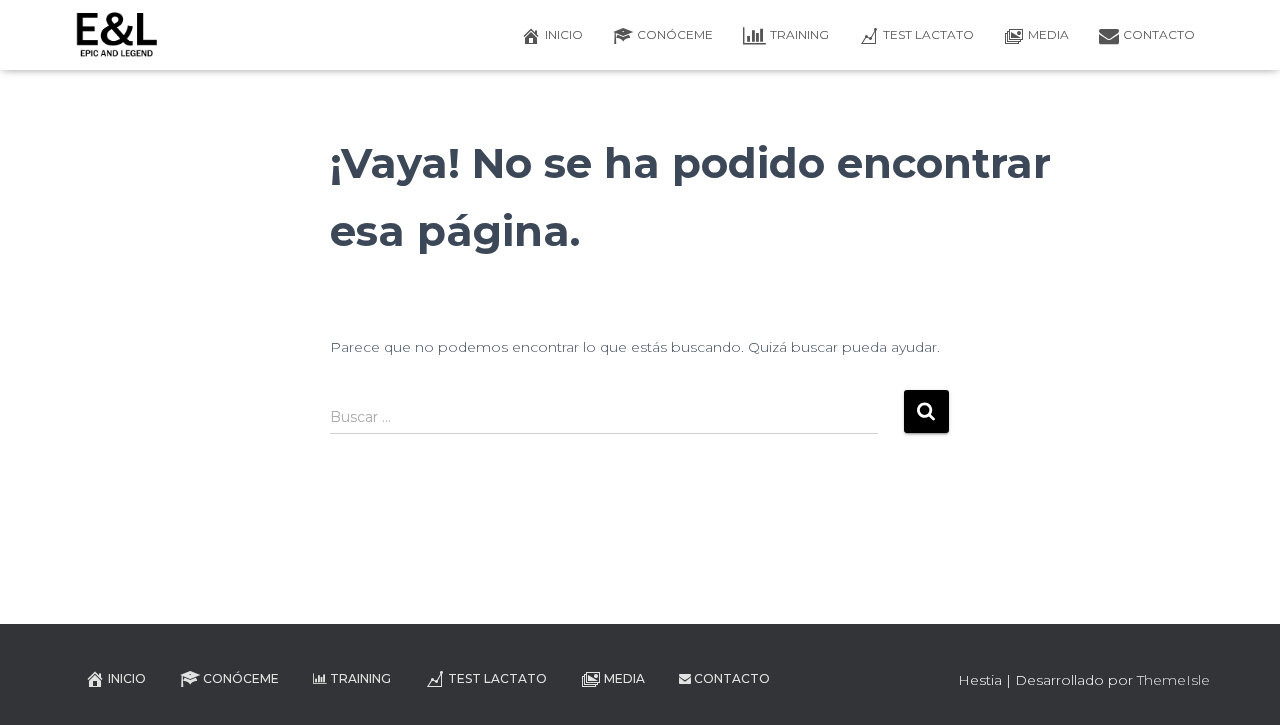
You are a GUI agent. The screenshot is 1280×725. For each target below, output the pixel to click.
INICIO (564, 34)
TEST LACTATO (928, 34)
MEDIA (1048, 34)
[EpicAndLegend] (116, 35)
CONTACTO (1159, 34)
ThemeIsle (1173, 680)
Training (799, 34)
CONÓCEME (675, 34)
